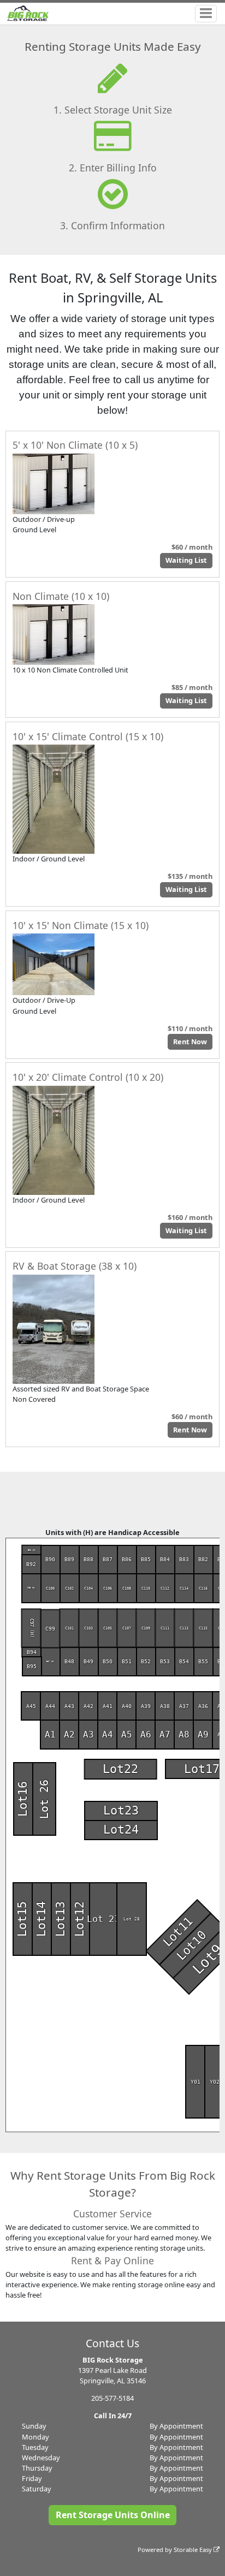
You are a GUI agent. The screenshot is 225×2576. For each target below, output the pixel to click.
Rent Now (190, 1042)
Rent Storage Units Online (113, 2515)
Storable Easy (194, 2550)
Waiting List (186, 560)
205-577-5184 (112, 2398)
